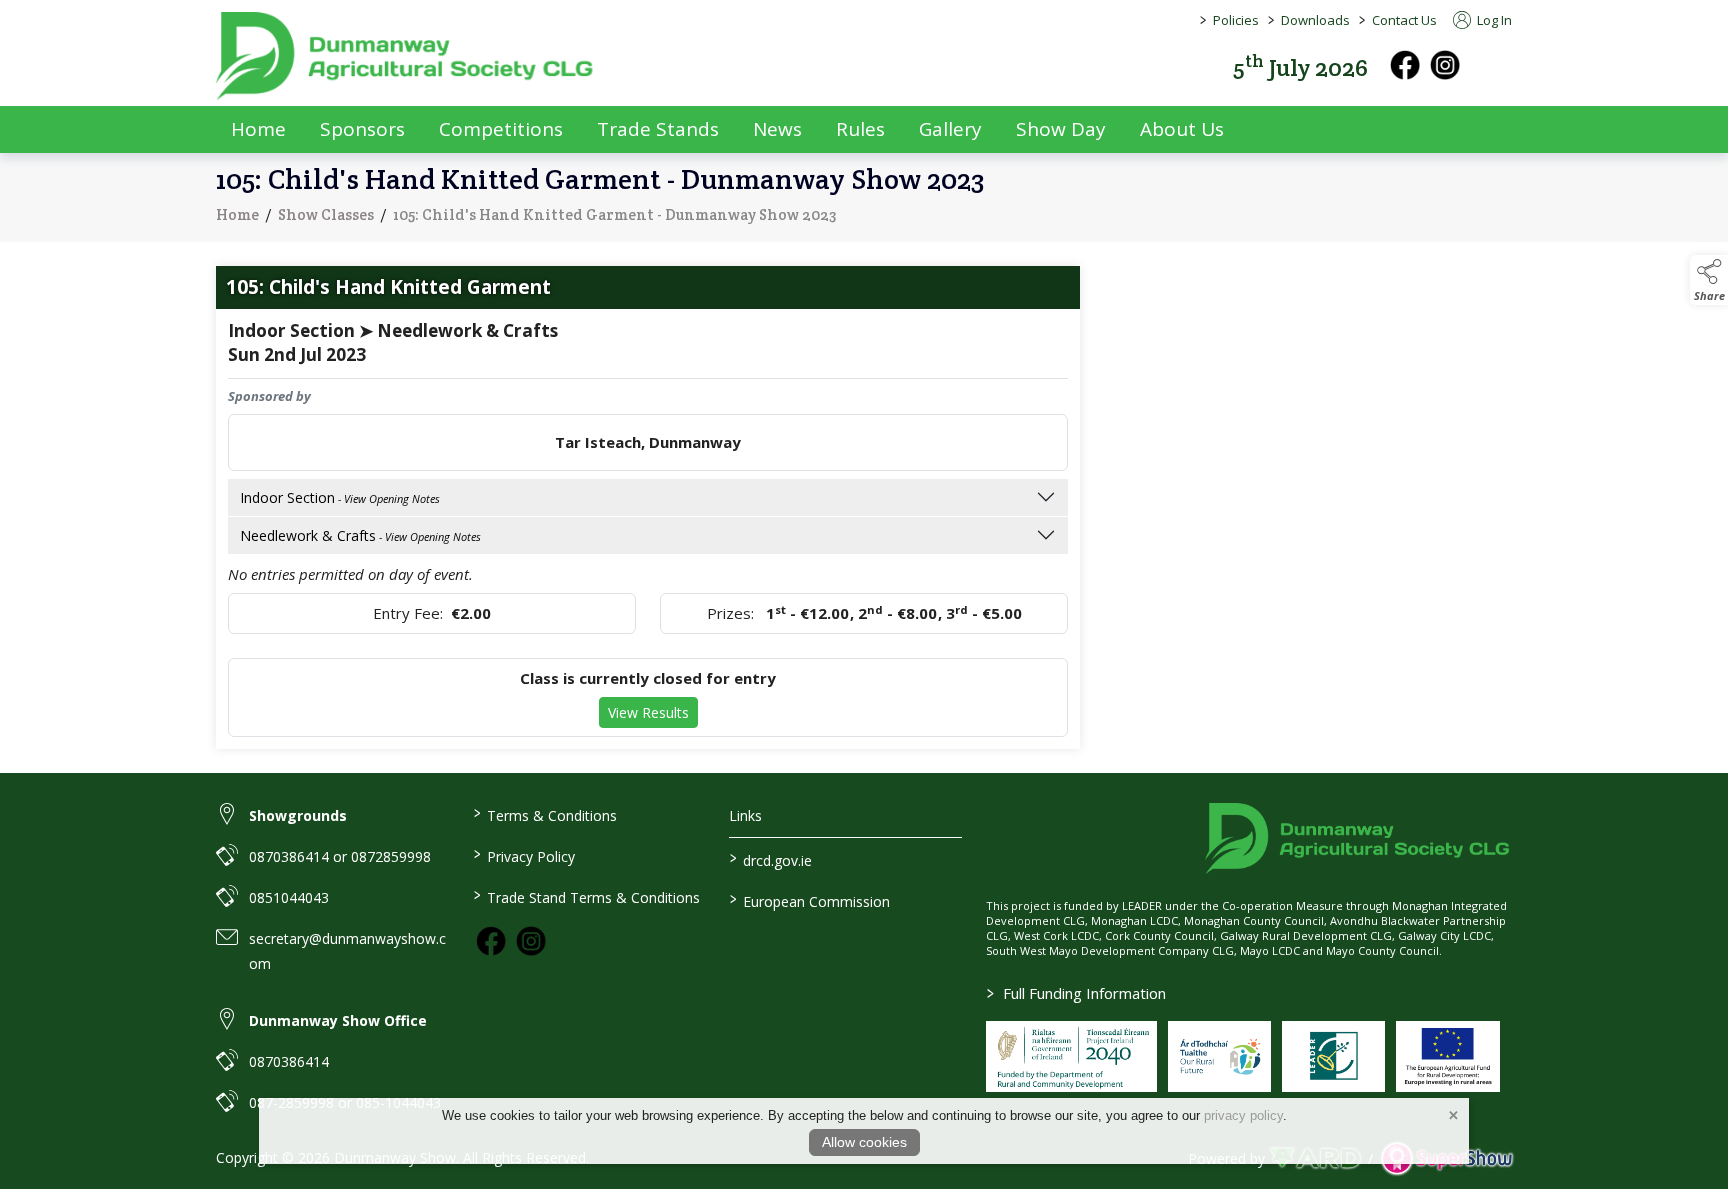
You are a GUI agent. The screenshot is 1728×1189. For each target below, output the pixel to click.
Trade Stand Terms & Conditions (586, 896)
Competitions (501, 129)
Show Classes (326, 214)
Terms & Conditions (544, 814)
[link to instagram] (531, 941)
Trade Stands (658, 129)
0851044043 (289, 897)
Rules (860, 129)
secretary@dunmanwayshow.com (347, 951)
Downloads (1315, 20)
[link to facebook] (491, 941)
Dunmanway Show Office (338, 1020)
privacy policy (1243, 1115)
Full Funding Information (1076, 993)
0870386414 (289, 1061)
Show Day (1061, 129)
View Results (648, 712)
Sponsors (362, 129)
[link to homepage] (406, 56)
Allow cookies (864, 1142)
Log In (1493, 20)
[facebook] (1405, 65)
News (777, 129)
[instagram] (1445, 65)
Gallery (950, 129)
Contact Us (1404, 20)
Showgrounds (298, 815)
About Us (1182, 129)
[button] (1498, 65)
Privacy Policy (523, 855)
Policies (1236, 20)
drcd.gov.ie (771, 859)
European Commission (810, 900)
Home (258, 129)
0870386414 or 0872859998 (340, 856)
